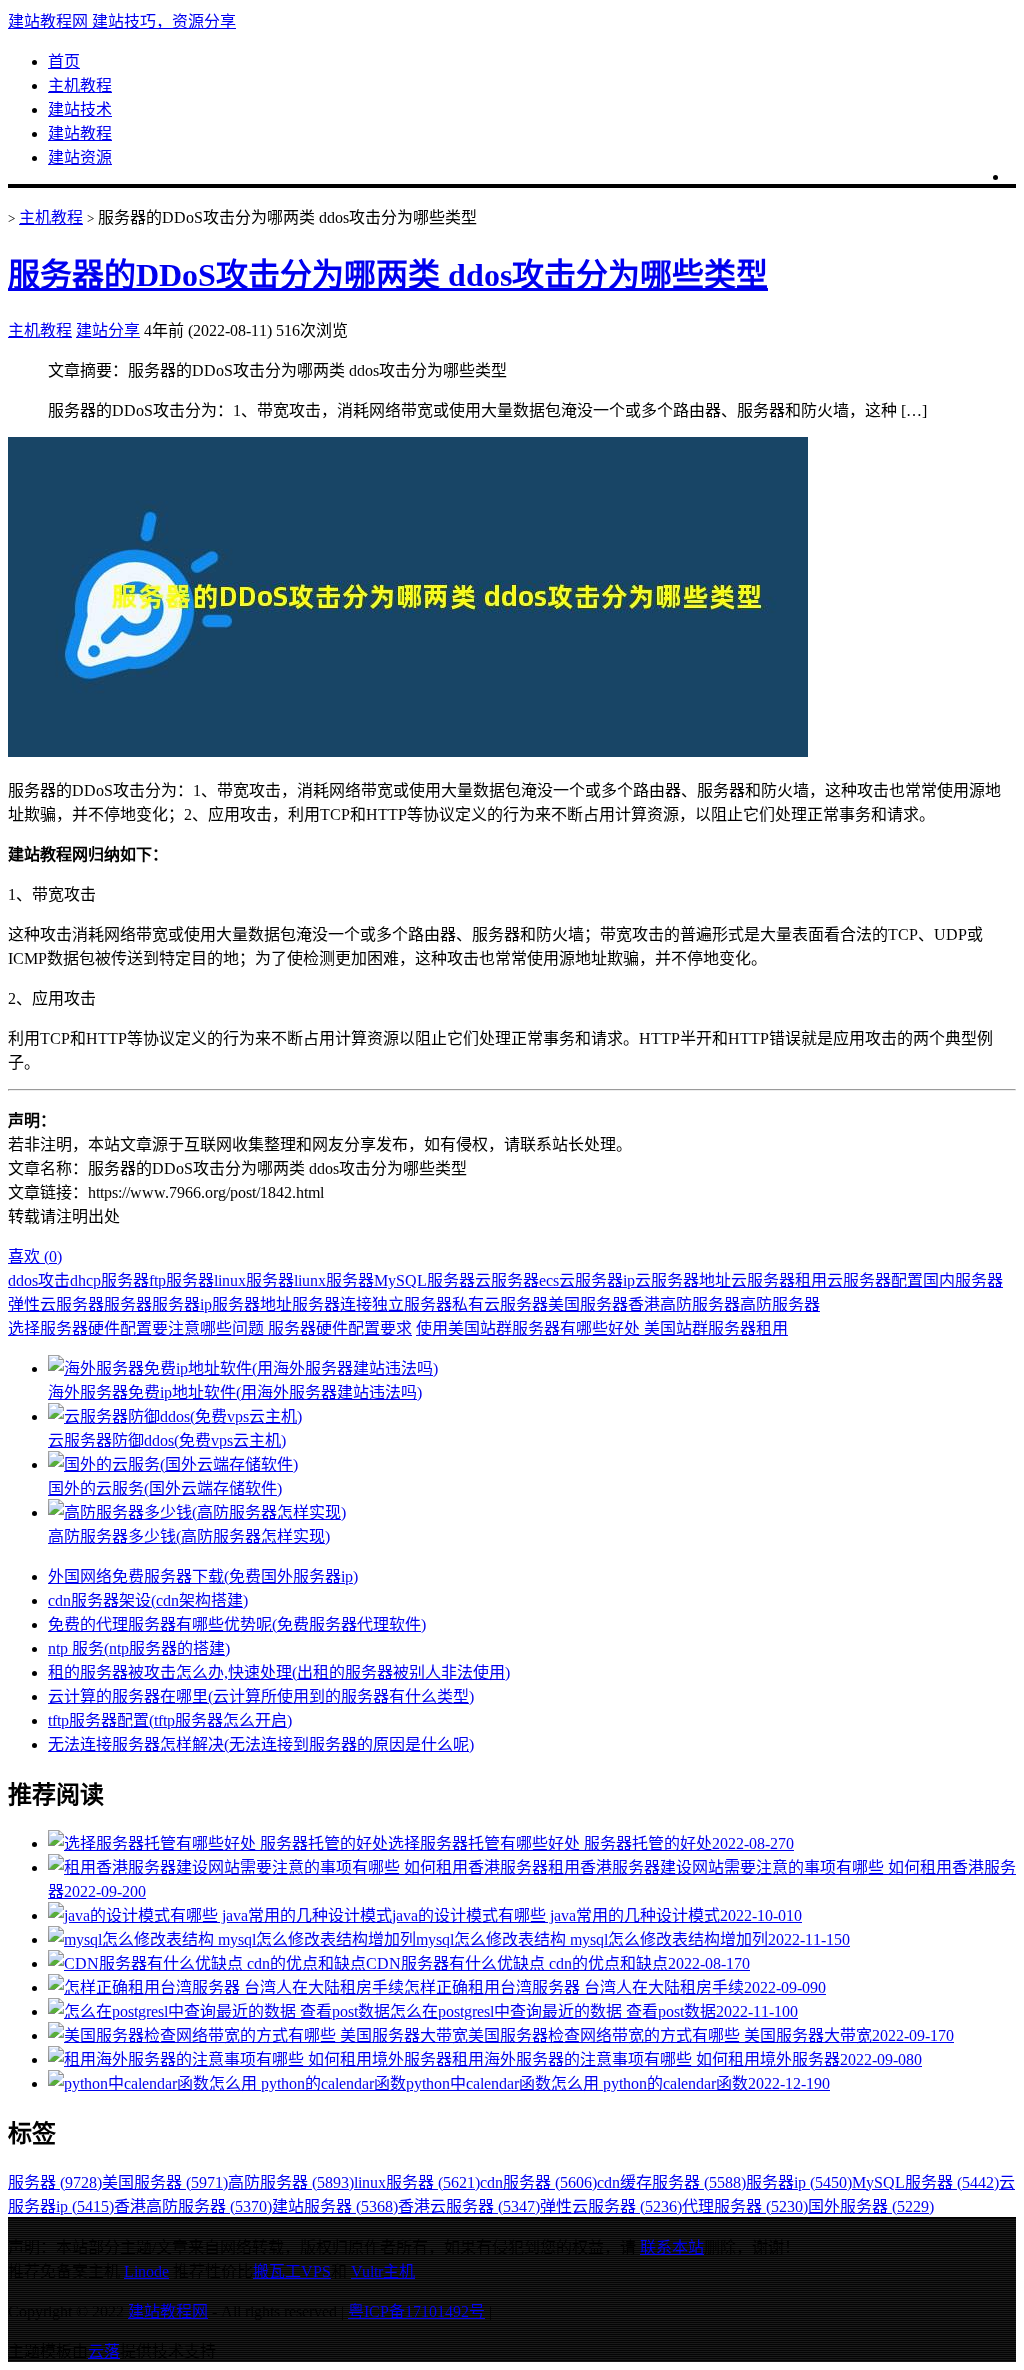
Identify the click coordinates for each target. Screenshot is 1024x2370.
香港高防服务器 (684, 1304)
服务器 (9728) (55, 2182)
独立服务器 (412, 1304)
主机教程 (80, 85)
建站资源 (80, 157)
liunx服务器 (334, 1280)
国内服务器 (963, 1280)
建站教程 (80, 133)
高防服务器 (780, 1304)
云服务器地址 (683, 1280)
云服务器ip (597, 1280)
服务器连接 (332, 1304)
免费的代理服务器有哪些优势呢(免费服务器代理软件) (237, 1624)
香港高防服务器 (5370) (193, 2206)
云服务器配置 (875, 1280)
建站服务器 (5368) (335, 2206)
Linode (146, 2271)
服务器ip (182, 1304)
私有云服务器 (500, 1304)
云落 (104, 2351)
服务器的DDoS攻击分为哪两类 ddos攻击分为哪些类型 (388, 275)
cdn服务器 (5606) (538, 2182)
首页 (64, 61)
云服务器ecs (517, 1280)
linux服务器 (254, 1280)
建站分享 (108, 330)
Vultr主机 (383, 2271)
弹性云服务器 (56, 1304)
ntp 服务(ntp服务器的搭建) (139, 1648)
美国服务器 (588, 1304)
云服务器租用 (779, 1280)
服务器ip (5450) (799, 2182)
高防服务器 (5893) (291, 2182)
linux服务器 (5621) (417, 2182)
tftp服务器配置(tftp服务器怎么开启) (170, 1720)
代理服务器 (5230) (745, 2206)
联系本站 (672, 2247)
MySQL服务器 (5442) (925, 2182)
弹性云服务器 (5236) (611, 2206)
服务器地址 (252, 1304)
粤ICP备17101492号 (416, 2311)
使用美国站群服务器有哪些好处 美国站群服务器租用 (602, 1328)
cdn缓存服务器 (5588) (671, 2182)
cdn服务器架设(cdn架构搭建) (148, 1600)
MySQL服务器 (424, 1280)
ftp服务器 (181, 1280)
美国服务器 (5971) (165, 2182)
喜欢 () (35, 1256)
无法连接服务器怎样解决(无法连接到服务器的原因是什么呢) (261, 1744)
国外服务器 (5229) (871, 2206)
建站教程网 (168, 2311)
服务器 (128, 1304)
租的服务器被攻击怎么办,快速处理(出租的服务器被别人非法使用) (279, 1672)
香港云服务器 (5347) (469, 2206)
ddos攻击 (39, 1280)
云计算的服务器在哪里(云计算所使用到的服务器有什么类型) (261, 1696)
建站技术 (80, 109)
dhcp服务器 (109, 1280)
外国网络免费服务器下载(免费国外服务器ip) (203, 1576)
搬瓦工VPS (292, 2271)
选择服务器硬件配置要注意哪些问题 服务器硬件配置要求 (210, 1328)
